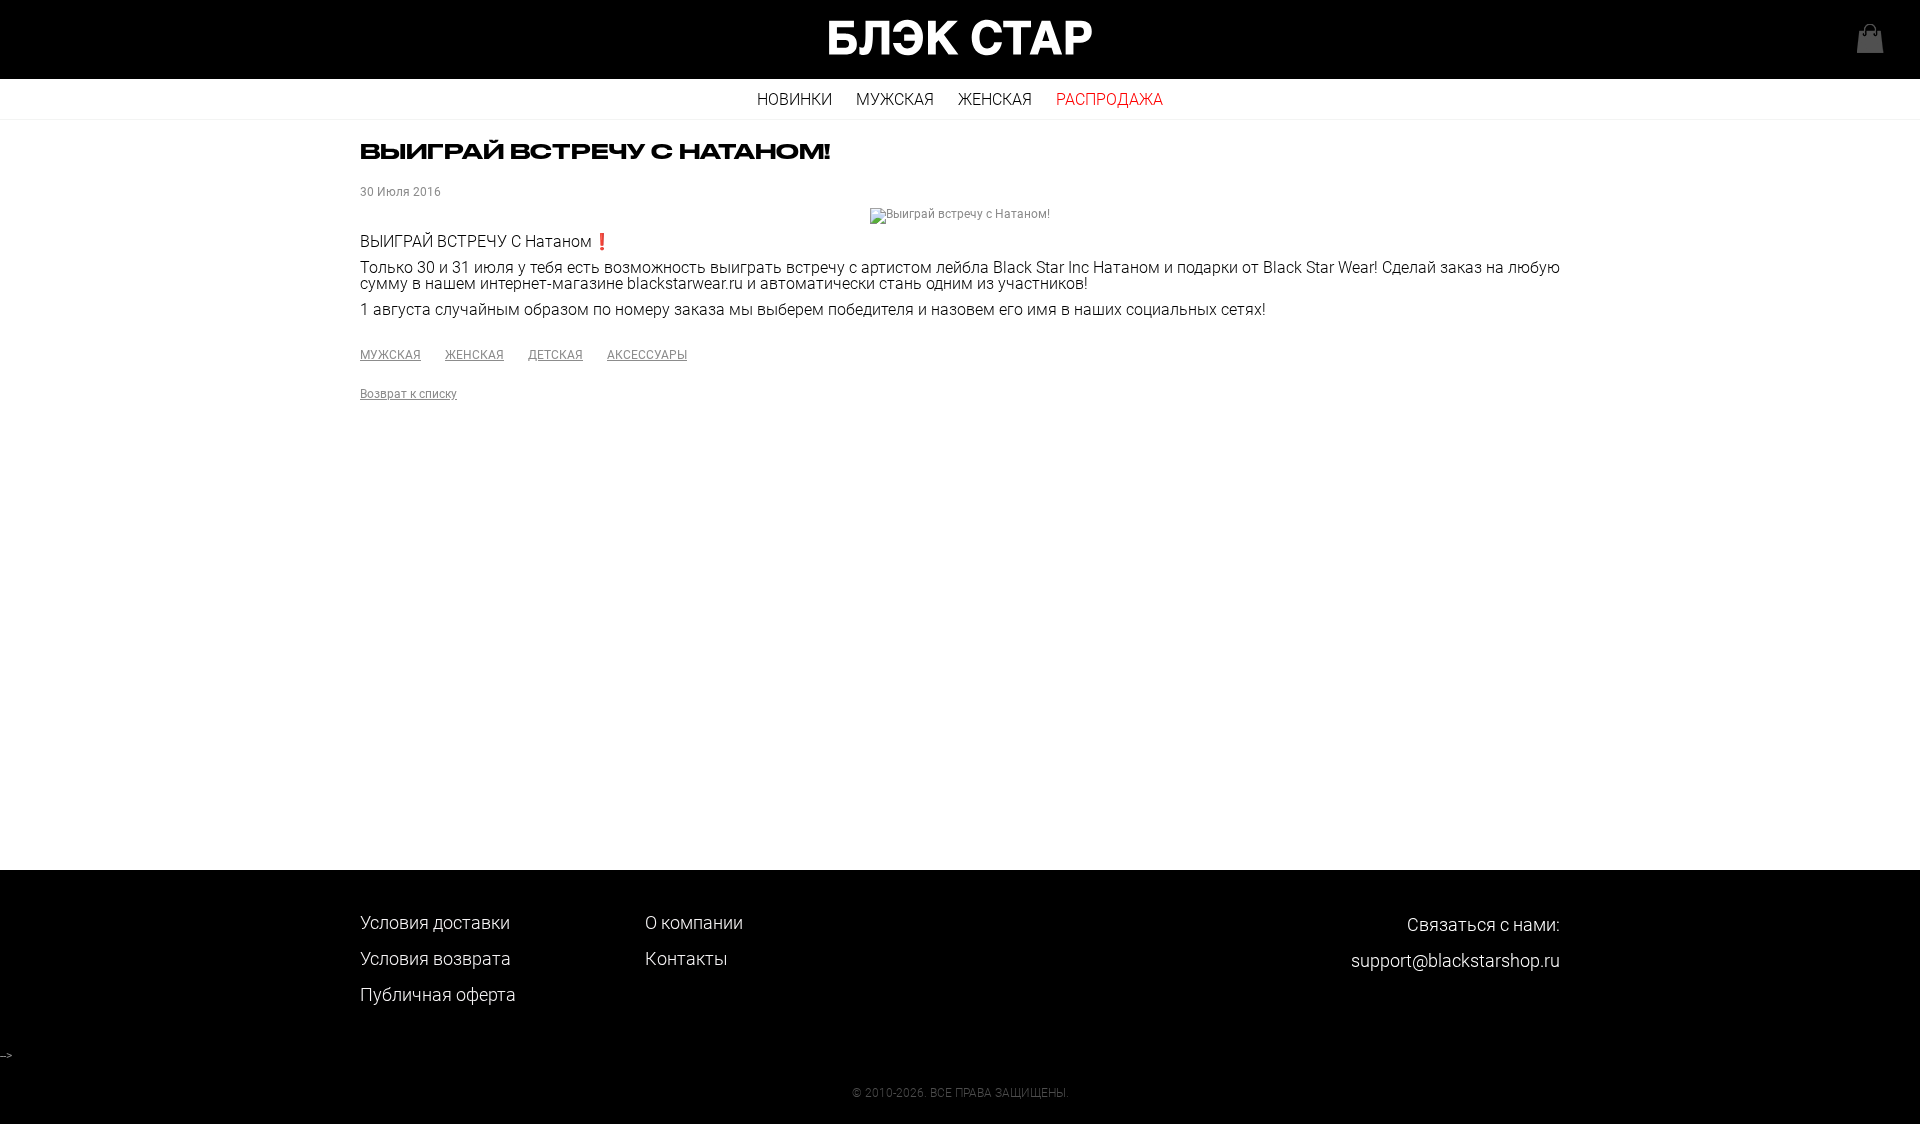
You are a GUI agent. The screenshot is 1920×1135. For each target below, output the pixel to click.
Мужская (895, 99)
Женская (995, 99)
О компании (694, 922)
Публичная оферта (438, 994)
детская (555, 355)
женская (474, 355)
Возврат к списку (408, 394)
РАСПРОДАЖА (1109, 99)
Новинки (794, 99)
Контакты (686, 958)
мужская (390, 355)
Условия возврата (435, 958)
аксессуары (647, 355)
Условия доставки (435, 922)
